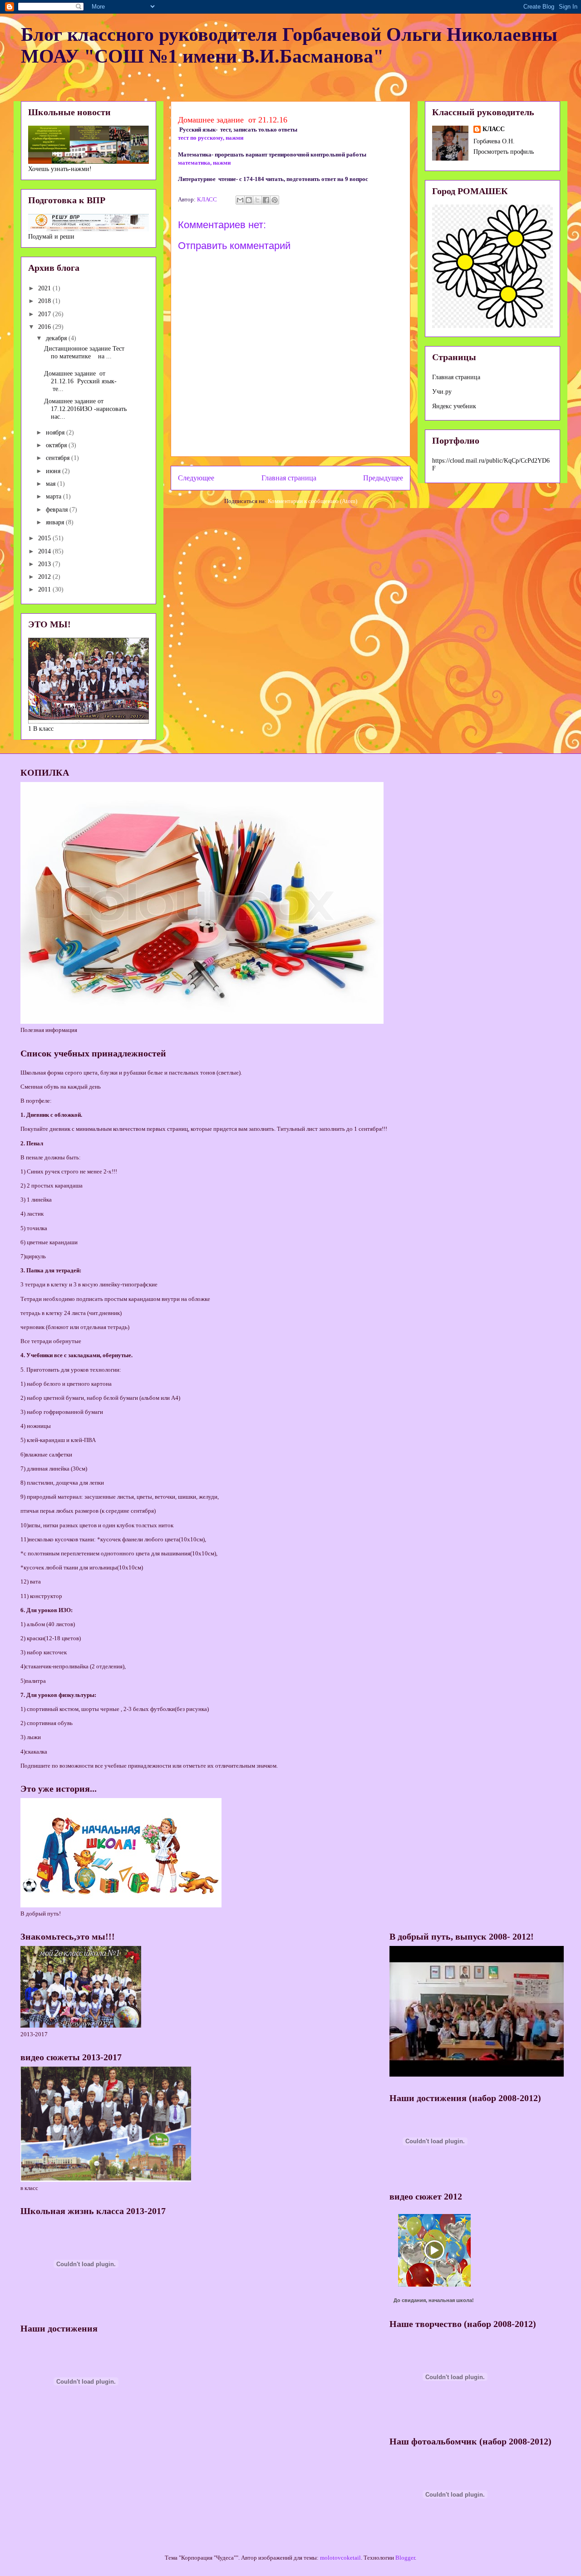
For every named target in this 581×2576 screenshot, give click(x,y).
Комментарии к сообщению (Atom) (313, 501)
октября (57, 445)
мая (52, 484)
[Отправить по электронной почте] (240, 200)
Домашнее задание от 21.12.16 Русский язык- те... (80, 381)
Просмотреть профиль (504, 152)
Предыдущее (383, 478)
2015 (45, 538)
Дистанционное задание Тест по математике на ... (84, 352)
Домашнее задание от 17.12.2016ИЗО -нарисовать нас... (85, 409)
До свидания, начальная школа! (434, 2300)
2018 (45, 301)
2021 (45, 288)
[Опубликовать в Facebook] (266, 200)
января (56, 522)
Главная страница (289, 478)
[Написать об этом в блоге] (249, 200)
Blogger (405, 2558)
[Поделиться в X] (257, 200)
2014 (45, 551)
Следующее (196, 478)
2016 (45, 327)
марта (54, 496)
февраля (58, 510)
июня (54, 471)
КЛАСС (494, 129)
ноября (56, 433)
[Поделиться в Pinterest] (275, 200)
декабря (57, 338)
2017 (45, 314)
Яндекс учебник (454, 406)
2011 (45, 589)
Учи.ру (442, 392)
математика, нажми (204, 163)
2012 (45, 577)
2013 (45, 564)
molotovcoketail (340, 2558)
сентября (59, 458)
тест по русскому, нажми (211, 138)
